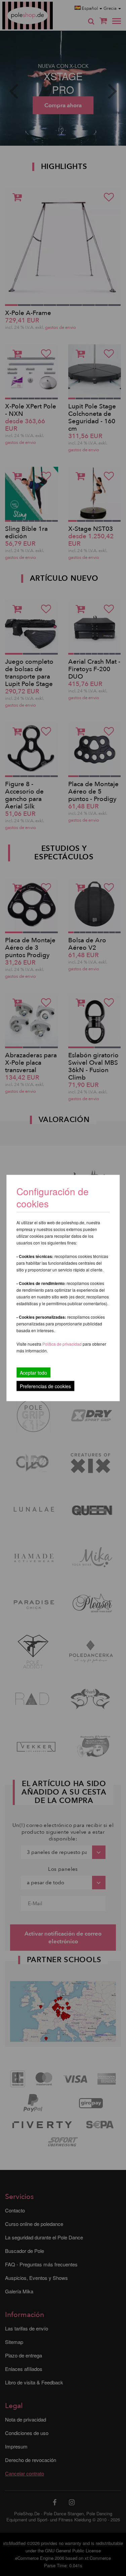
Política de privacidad (62, 1344)
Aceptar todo (33, 1373)
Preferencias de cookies (45, 1386)
